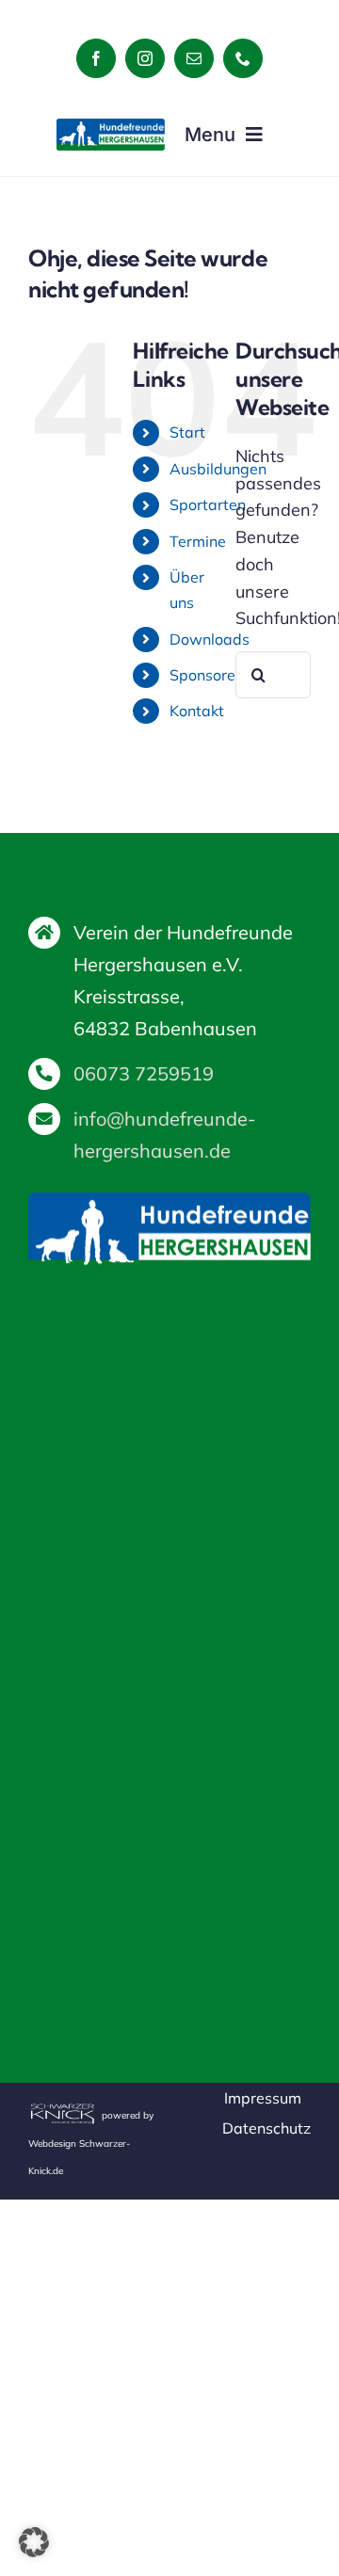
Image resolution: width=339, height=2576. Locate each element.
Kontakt (197, 711)
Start (187, 432)
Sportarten (208, 504)
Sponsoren (207, 675)
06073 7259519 (144, 1073)
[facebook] (96, 58)
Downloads (210, 639)
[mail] (194, 58)
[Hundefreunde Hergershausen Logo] (111, 127)
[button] (34, 2542)
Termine (198, 541)
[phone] (243, 58)
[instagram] (145, 58)
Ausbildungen (218, 469)
